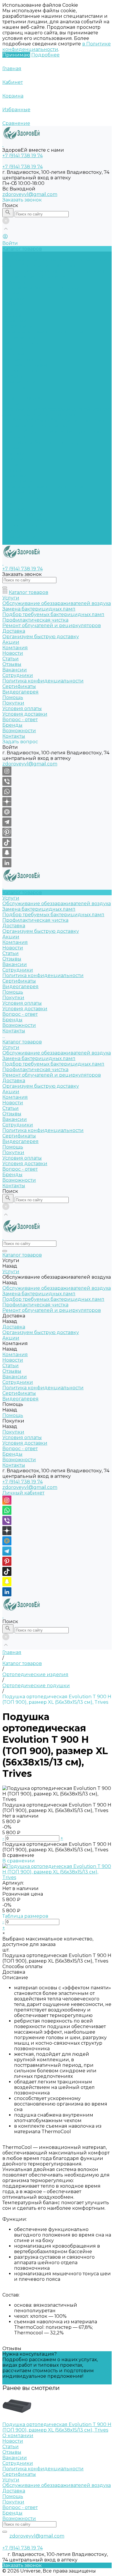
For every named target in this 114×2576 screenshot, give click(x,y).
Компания (15, 453)
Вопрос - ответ (20, 370)
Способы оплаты (23, 1966)
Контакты (14, 542)
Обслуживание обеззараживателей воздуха (57, 260)
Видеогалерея (20, 498)
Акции (11, 448)
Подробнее (45, 55)
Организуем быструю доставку (41, 287)
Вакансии (15, 321)
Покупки (13, 354)
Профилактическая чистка (35, 276)
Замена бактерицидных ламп (39, 265)
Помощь (13, 503)
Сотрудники (18, 326)
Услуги (11, 404)
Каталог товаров (22, 398)
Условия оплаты (22, 359)
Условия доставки (25, 365)
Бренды (12, 376)
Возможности (19, 382)
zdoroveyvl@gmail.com (30, 194)
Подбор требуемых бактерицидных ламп (53, 271)
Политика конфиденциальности (43, 332)
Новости (13, 304)
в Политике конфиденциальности (57, 47)
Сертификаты (19, 337)
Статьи (11, 310)
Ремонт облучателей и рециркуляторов (52, 431)
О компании (18, 2436)
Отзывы (12, 315)
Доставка (14, 282)
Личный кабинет (23, 1493)
